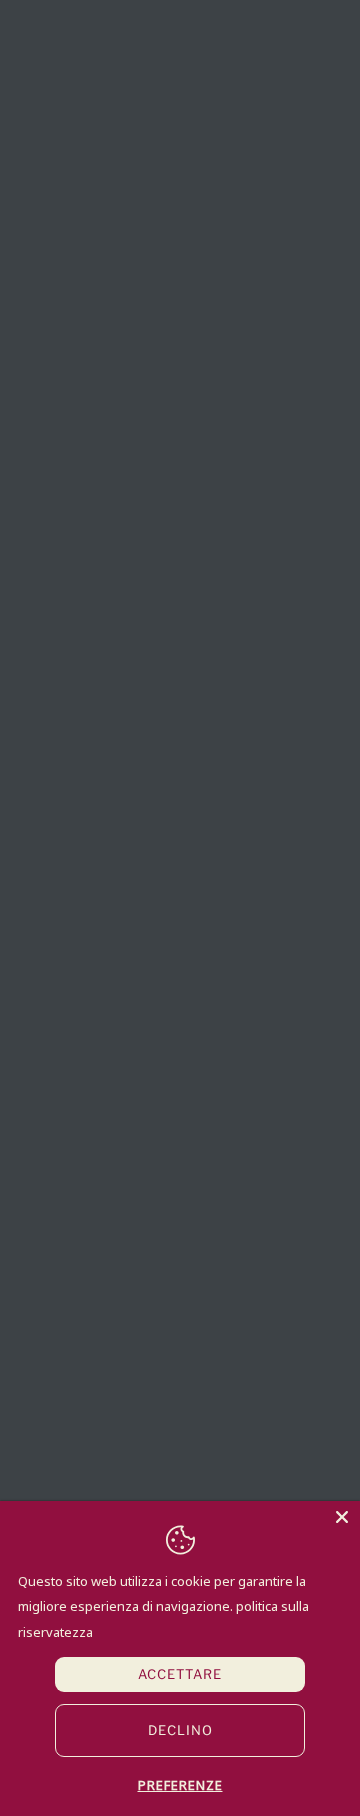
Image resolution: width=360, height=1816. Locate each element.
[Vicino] (342, 1519)
